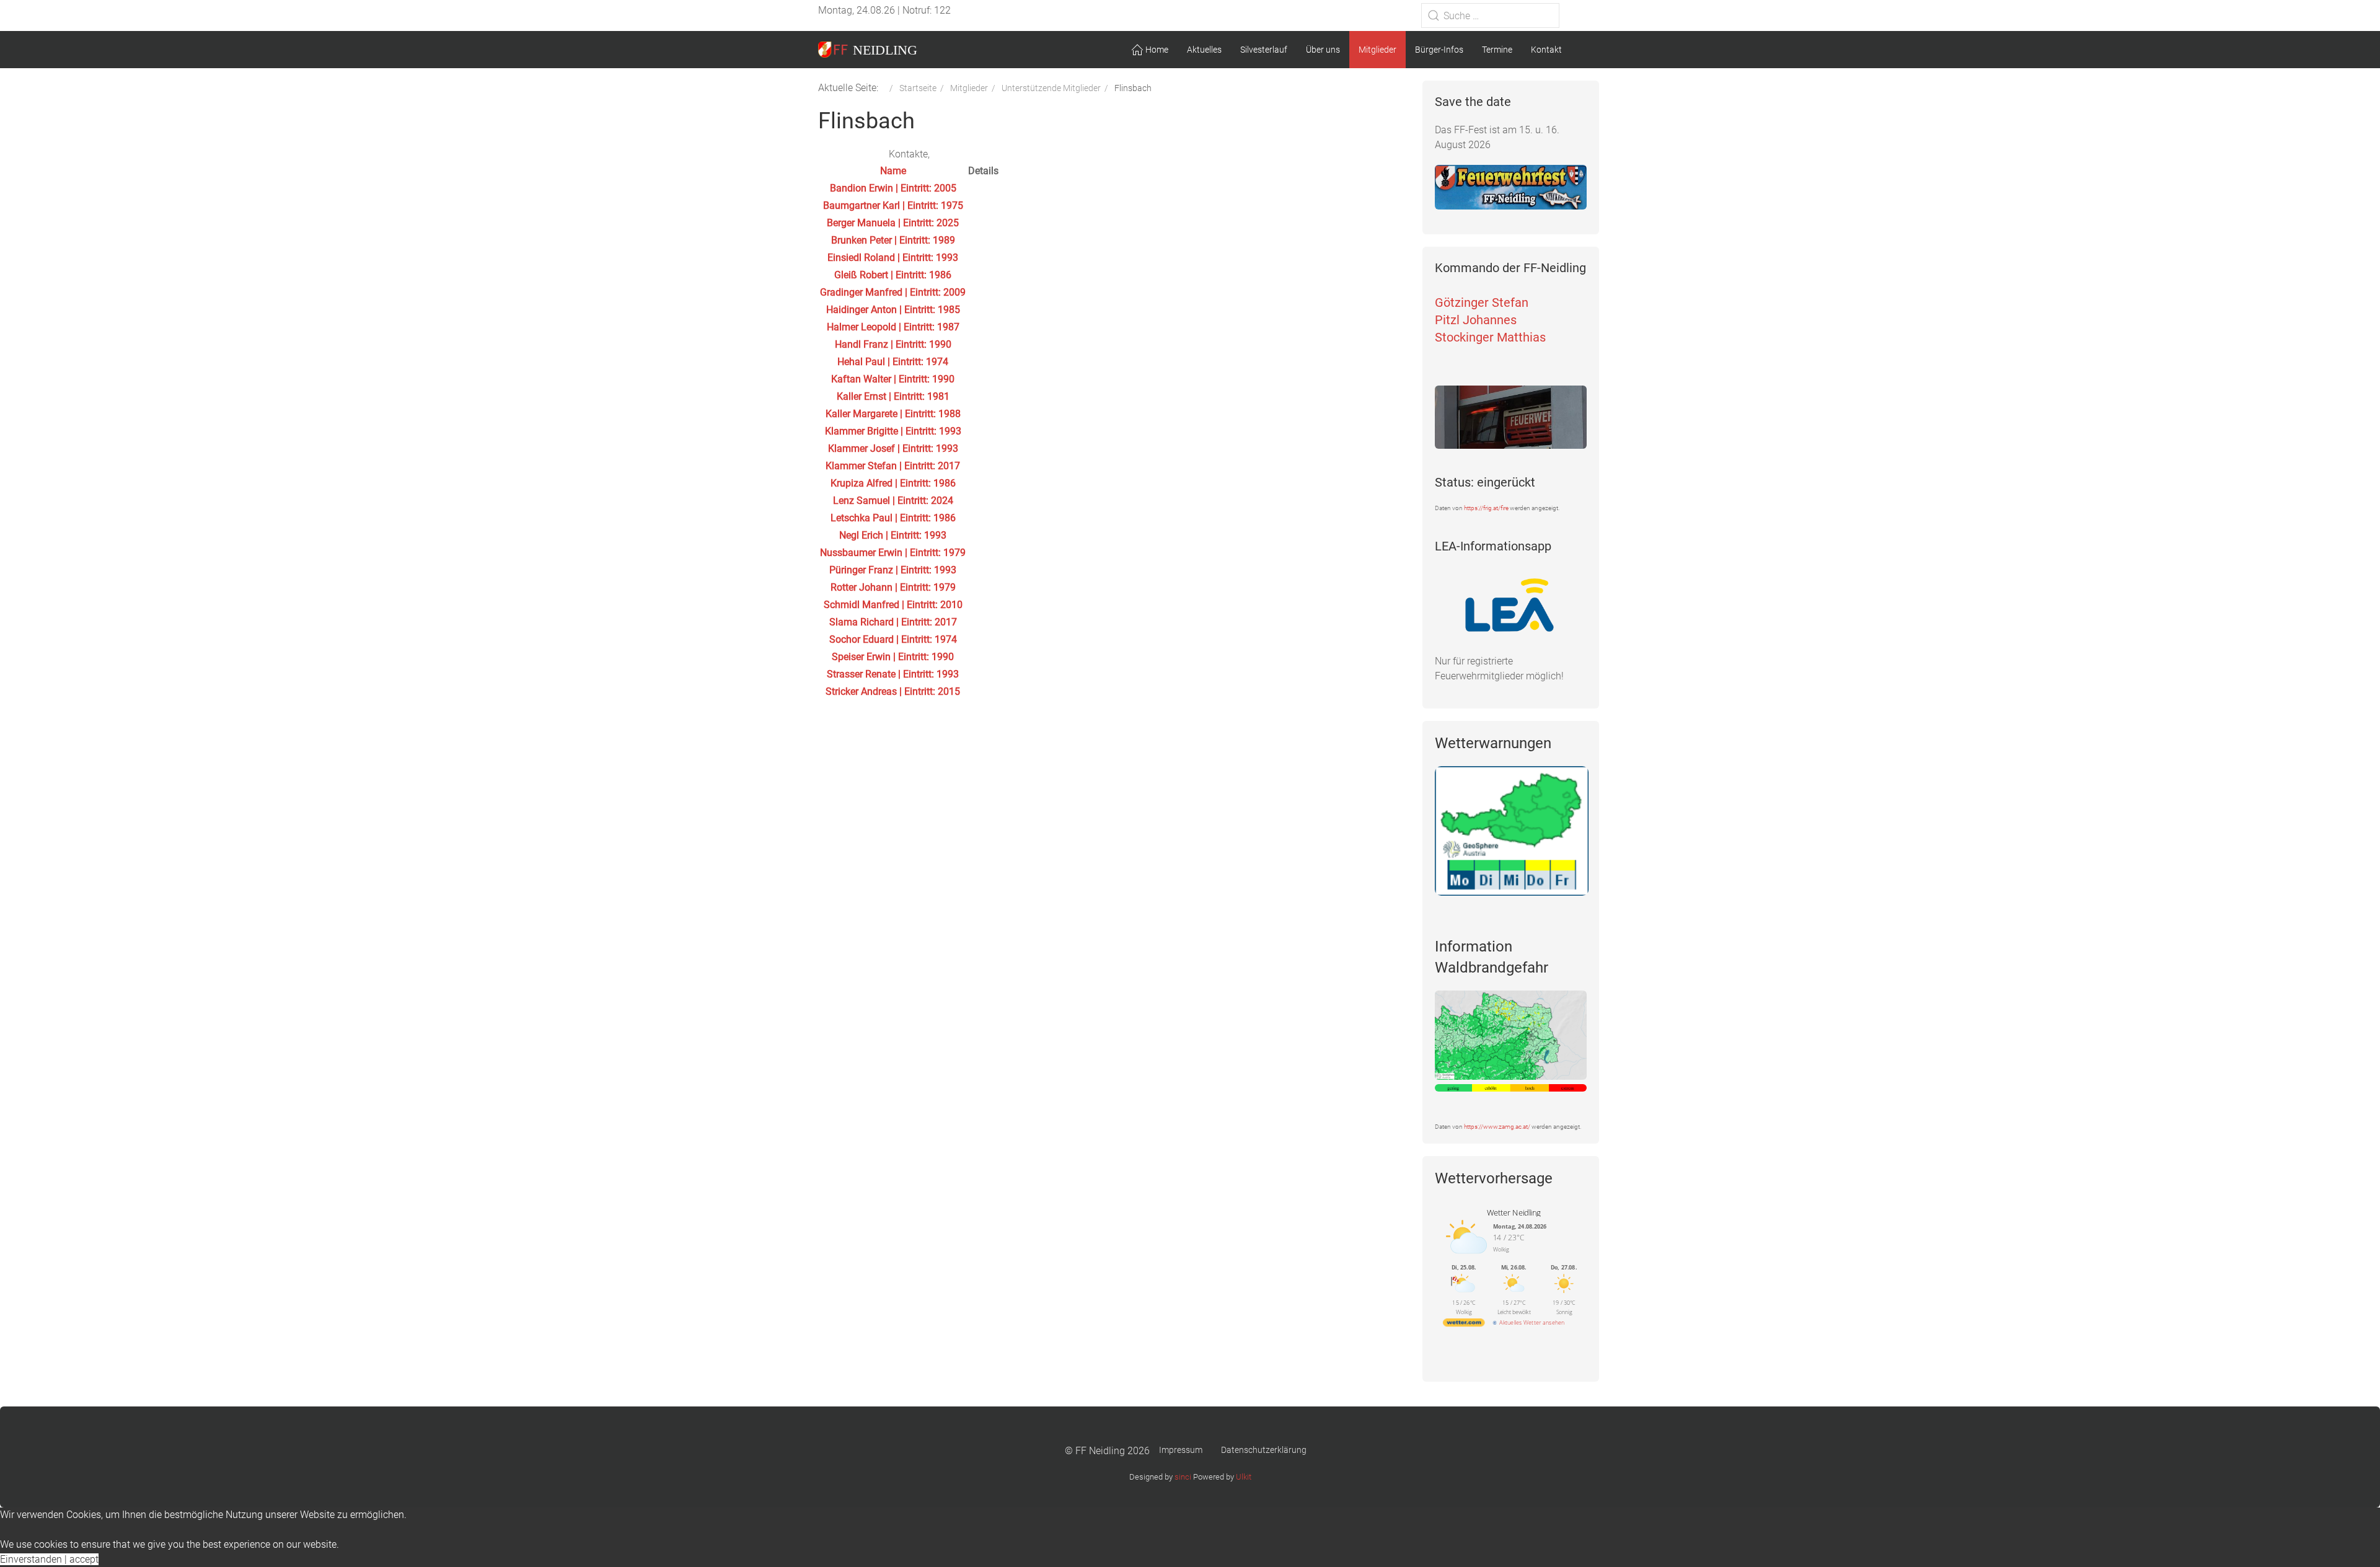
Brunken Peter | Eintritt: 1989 (893, 240)
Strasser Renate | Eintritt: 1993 (893, 674)
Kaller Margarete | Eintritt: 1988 (893, 414)
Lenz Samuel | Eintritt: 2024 (893, 501)
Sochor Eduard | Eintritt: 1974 (893, 639)
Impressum (1181, 1450)
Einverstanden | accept (49, 1559)
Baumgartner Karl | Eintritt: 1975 (893, 205)
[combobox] (1490, 15)
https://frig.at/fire (1486, 508)
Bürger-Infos (1439, 50)
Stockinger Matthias (1490, 337)
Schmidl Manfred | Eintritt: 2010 (893, 605)
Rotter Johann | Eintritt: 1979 (893, 587)
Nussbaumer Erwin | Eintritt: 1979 (893, 553)
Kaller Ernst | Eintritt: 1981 (893, 396)
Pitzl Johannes (1476, 320)
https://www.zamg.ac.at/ (1497, 1127)
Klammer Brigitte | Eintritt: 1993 (893, 431)
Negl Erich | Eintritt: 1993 (893, 535)
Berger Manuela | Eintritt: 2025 (893, 223)
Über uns (1323, 50)
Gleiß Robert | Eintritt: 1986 (893, 275)
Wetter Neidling (1514, 1212)
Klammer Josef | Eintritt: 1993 (893, 448)
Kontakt (1546, 50)
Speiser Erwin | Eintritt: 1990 (893, 657)
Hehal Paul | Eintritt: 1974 (893, 362)
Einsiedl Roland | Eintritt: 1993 (893, 258)
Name (893, 171)
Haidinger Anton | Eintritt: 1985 (893, 310)
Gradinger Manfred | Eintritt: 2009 (893, 292)
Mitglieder (1377, 50)
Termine (1497, 50)
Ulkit (1244, 1477)
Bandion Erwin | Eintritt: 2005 (893, 188)
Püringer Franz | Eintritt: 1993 (893, 570)
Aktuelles (1204, 50)
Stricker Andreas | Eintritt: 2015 (893, 691)
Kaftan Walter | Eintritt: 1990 (893, 379)
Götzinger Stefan (1482, 302)
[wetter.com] (1464, 1324)
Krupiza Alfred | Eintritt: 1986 (893, 483)
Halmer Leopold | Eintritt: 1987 (893, 327)
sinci (1183, 1477)
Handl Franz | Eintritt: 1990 (893, 344)
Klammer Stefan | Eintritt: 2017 (893, 466)
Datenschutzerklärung (1264, 1450)
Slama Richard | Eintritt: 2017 (893, 622)
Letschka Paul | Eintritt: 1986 (893, 518)
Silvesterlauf (1264, 50)
